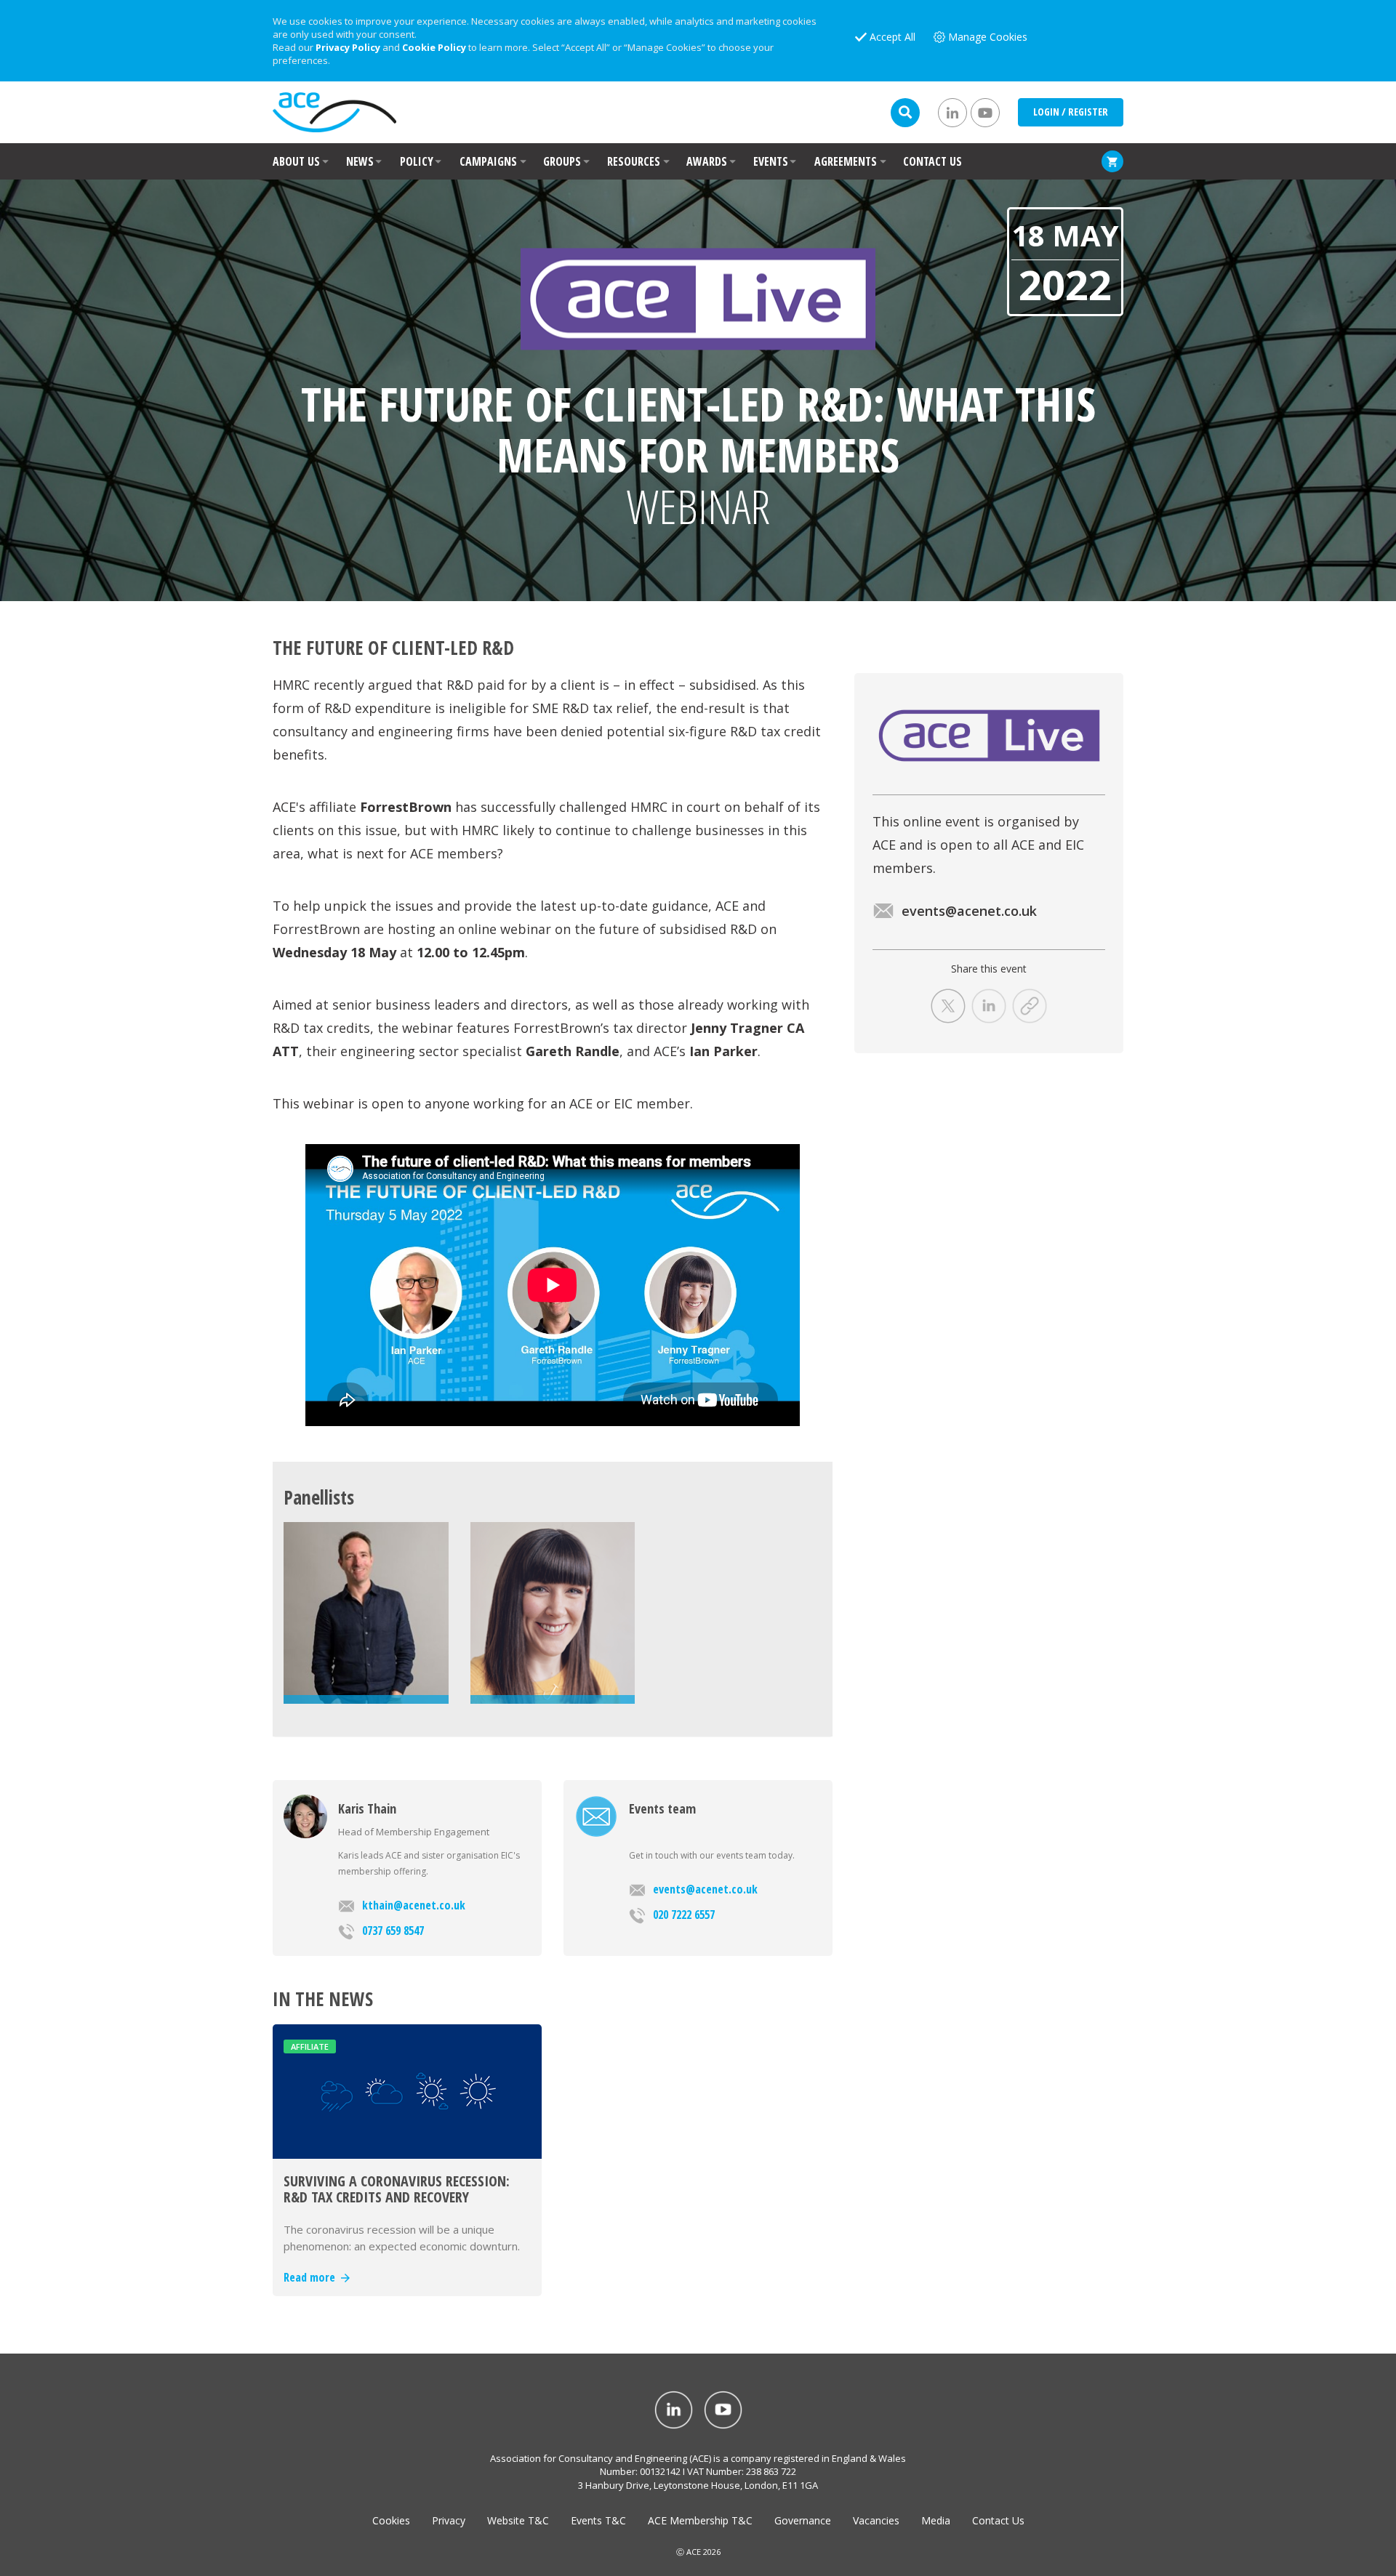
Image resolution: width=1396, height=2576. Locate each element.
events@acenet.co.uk (705, 1889)
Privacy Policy (348, 47)
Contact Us (998, 2520)
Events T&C (598, 2520)
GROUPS (562, 161)
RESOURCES (634, 161)
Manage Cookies (988, 37)
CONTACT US (932, 161)
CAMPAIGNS (488, 161)
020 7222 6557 (684, 1915)
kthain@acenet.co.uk (414, 1905)
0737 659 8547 (393, 1931)
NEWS (360, 161)
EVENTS (771, 161)
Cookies (391, 2520)
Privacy (449, 2520)
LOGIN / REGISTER (1071, 112)
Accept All (892, 37)
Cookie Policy (434, 47)
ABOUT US (296, 161)
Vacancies (876, 2520)
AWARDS (707, 161)
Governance (803, 2520)
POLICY (417, 161)
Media (936, 2520)
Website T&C (518, 2520)
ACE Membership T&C (700, 2520)
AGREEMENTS (846, 161)
